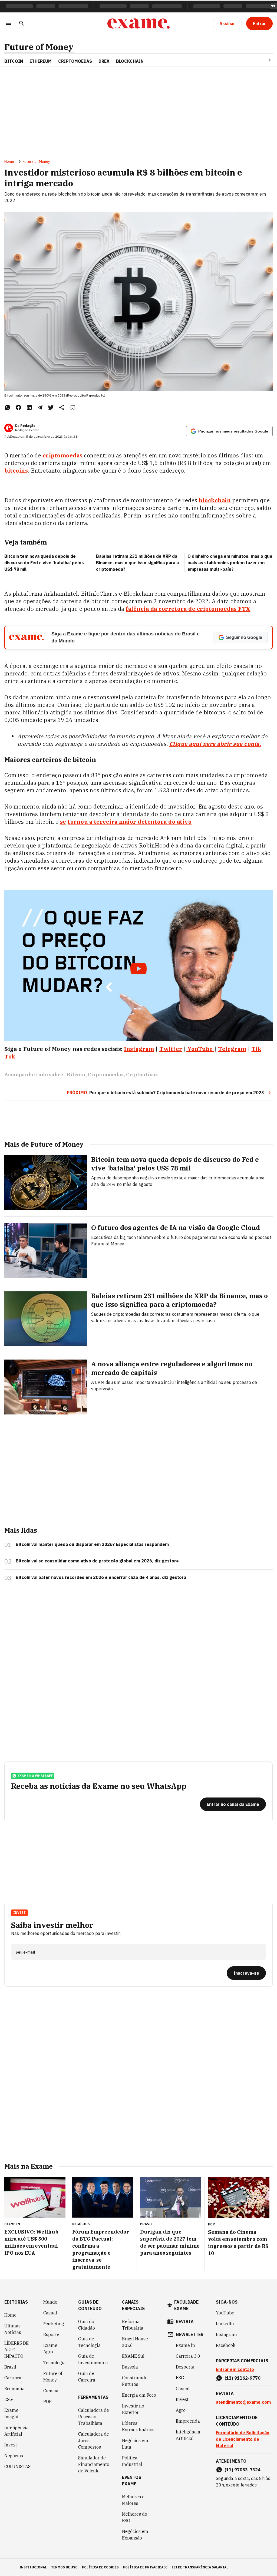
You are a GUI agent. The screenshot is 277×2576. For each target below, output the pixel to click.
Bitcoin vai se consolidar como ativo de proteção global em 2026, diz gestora (97, 1561)
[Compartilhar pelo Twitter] (51, 407)
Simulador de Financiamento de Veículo (94, 2464)
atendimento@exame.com (243, 2402)
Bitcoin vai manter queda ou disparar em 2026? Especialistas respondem (92, 1544)
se (63, 822)
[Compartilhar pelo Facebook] (18, 407)
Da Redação (25, 426)
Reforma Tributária (133, 2325)
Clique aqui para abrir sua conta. (215, 744)
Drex (104, 61)
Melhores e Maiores (133, 2500)
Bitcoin (14, 61)
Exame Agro (50, 2349)
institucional (33, 2567)
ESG (9, 2399)
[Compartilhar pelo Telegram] (40, 407)
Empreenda (188, 2421)
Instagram (226, 2334)
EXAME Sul (133, 2356)
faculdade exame (186, 2305)
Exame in (185, 2345)
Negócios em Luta (135, 2444)
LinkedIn (225, 2324)
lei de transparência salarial (200, 2567)
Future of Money (39, 47)
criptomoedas (63, 455)
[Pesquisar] (22, 24)
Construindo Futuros (135, 2381)
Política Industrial (132, 2461)
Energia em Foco (139, 2395)
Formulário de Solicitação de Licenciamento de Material (243, 2439)
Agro (181, 2410)
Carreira (13, 2378)
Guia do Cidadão (87, 2325)
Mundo (50, 2302)
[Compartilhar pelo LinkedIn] (29, 407)
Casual (50, 2313)
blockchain (215, 500)
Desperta (185, 2367)
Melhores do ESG (135, 2517)
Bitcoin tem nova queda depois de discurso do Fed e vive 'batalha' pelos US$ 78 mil (44, 563)
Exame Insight (11, 2413)
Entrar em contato (235, 2369)
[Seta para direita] (263, 60)
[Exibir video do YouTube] (138, 965)
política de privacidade (145, 2567)
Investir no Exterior (133, 2409)
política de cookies (100, 2567)
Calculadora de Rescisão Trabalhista (94, 2417)
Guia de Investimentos (93, 2359)
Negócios (14, 2456)
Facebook (226, 2345)
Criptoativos (142, 1075)
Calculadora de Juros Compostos (94, 2440)
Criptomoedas (75, 61)
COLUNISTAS (17, 2466)
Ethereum (41, 61)
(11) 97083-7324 (243, 2470)
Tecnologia (55, 2363)
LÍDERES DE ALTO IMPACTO (17, 2350)
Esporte (51, 2334)
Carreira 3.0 (188, 2356)
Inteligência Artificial (17, 2431)
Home (9, 161)
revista (185, 2321)
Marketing (54, 2324)
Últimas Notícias (13, 2329)
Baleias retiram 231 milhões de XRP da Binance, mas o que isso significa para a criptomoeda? (137, 563)
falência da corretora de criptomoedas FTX (188, 609)
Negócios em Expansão (135, 2535)
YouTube (225, 2313)
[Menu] (9, 24)
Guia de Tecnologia (89, 2342)
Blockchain (130, 61)
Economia (14, 2389)
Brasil (10, 2367)
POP (47, 2402)
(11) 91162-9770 (243, 2378)
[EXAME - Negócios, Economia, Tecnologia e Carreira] (138, 24)
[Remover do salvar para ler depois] (72, 407)
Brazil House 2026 (135, 2342)
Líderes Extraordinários (138, 2426)
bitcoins (16, 471)
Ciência (51, 2391)
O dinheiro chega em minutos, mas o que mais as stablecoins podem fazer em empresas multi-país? (230, 563)
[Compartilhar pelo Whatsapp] (8, 407)
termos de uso (64, 2567)
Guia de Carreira (87, 2377)
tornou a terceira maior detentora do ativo (130, 822)
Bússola (130, 2367)
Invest (11, 2445)
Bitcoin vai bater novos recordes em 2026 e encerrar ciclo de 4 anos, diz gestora (101, 1577)
